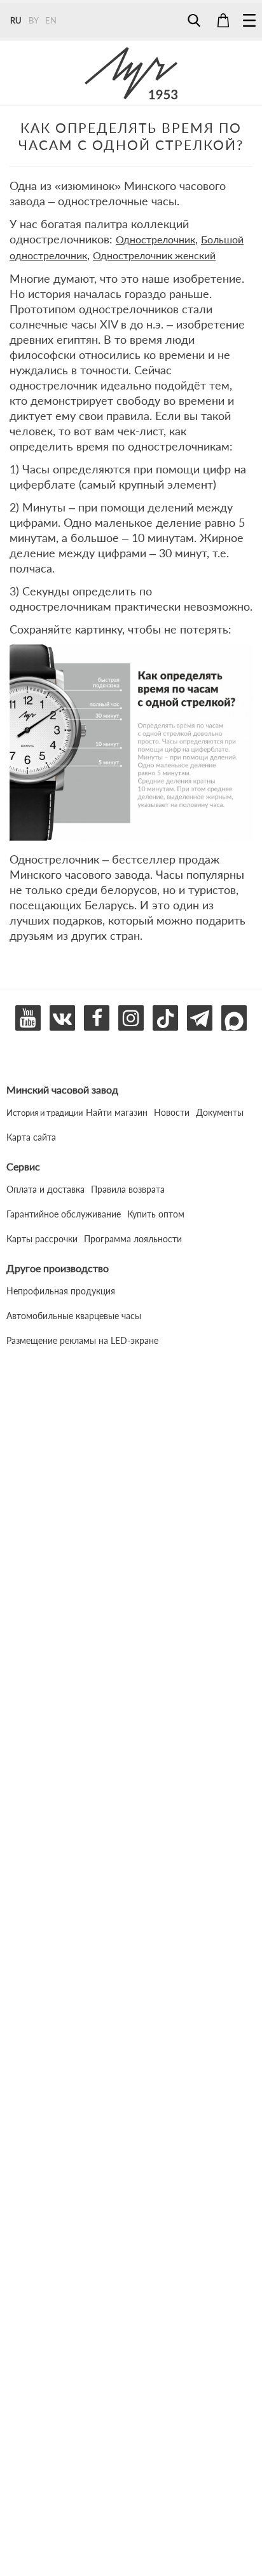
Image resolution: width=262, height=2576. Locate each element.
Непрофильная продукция (61, 1291)
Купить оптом (156, 1214)
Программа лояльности (133, 1239)
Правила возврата (128, 1189)
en (51, 20)
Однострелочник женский (154, 255)
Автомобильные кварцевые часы (74, 1316)
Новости (172, 1112)
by (34, 20)
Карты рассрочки (42, 1239)
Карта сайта (31, 1137)
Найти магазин (117, 1112)
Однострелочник (155, 239)
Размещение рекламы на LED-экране (82, 1340)
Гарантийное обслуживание (64, 1214)
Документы (220, 1112)
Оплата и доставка (45, 1189)
